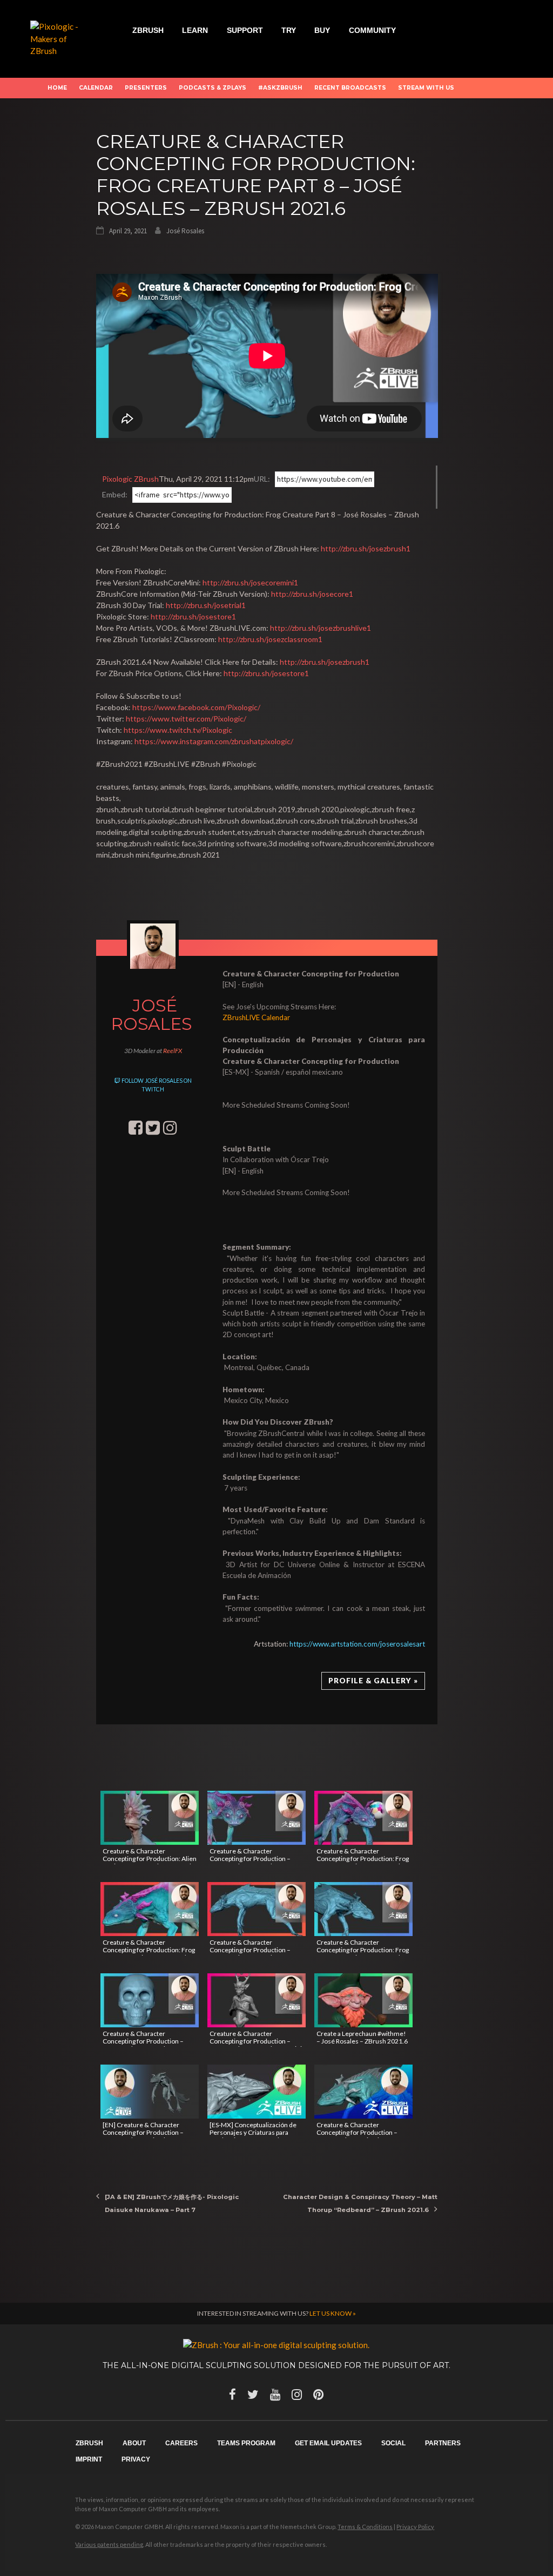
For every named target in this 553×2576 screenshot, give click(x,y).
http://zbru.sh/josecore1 (312, 594)
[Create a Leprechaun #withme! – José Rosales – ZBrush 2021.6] (363, 2000)
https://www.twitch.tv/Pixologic (178, 730)
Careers (181, 2443)
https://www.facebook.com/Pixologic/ (196, 707)
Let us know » (333, 2313)
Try (289, 30)
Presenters (146, 88)
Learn (195, 30)
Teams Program (246, 2443)
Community (372, 30)
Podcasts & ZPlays (213, 88)
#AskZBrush (280, 88)
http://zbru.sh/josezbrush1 (366, 548)
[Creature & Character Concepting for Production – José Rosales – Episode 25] (363, 2092)
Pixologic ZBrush (130, 479)
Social (393, 2443)
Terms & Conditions (365, 2527)
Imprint (89, 2459)
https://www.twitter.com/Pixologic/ (186, 719)
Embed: (115, 494)
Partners (443, 2443)
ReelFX (173, 1051)
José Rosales (185, 231)
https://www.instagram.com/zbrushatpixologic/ (214, 741)
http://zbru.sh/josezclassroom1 (270, 639)
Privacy (136, 2459)
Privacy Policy (415, 2527)
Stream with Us (426, 88)
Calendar (96, 88)
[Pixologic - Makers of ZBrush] (61, 38)
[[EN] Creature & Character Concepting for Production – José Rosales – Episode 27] (150, 2092)
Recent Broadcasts (350, 88)
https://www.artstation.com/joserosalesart (357, 1644)
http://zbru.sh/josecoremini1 (250, 582)
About (134, 2443)
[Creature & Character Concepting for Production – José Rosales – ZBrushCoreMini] (257, 2000)
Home (57, 88)
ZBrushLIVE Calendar (256, 1017)
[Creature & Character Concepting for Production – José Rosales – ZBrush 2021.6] (257, 1818)
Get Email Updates (328, 2443)
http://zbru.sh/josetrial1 (206, 605)
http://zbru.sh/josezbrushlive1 (321, 628)
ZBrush (148, 30)
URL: (262, 479)
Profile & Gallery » (373, 1681)
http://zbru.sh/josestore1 (193, 616)
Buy (322, 30)
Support (245, 30)
